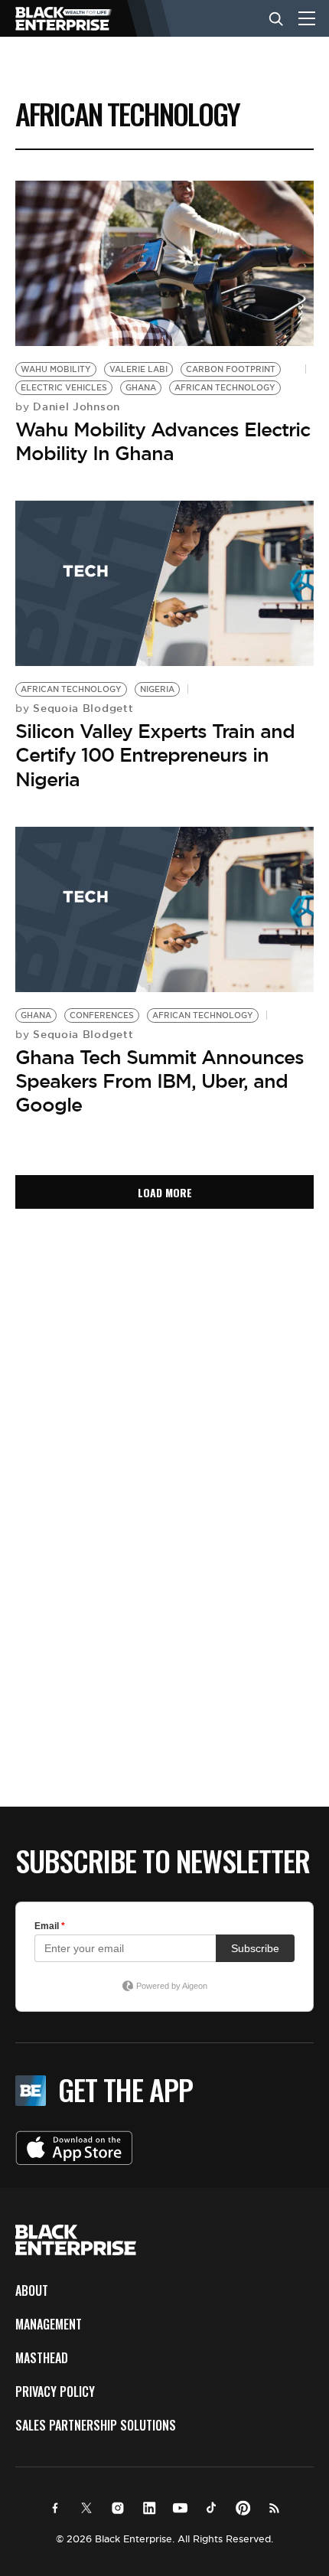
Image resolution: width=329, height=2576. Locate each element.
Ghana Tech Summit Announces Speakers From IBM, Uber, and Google (160, 1081)
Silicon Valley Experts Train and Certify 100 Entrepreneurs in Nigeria (155, 755)
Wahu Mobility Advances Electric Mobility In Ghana (163, 441)
